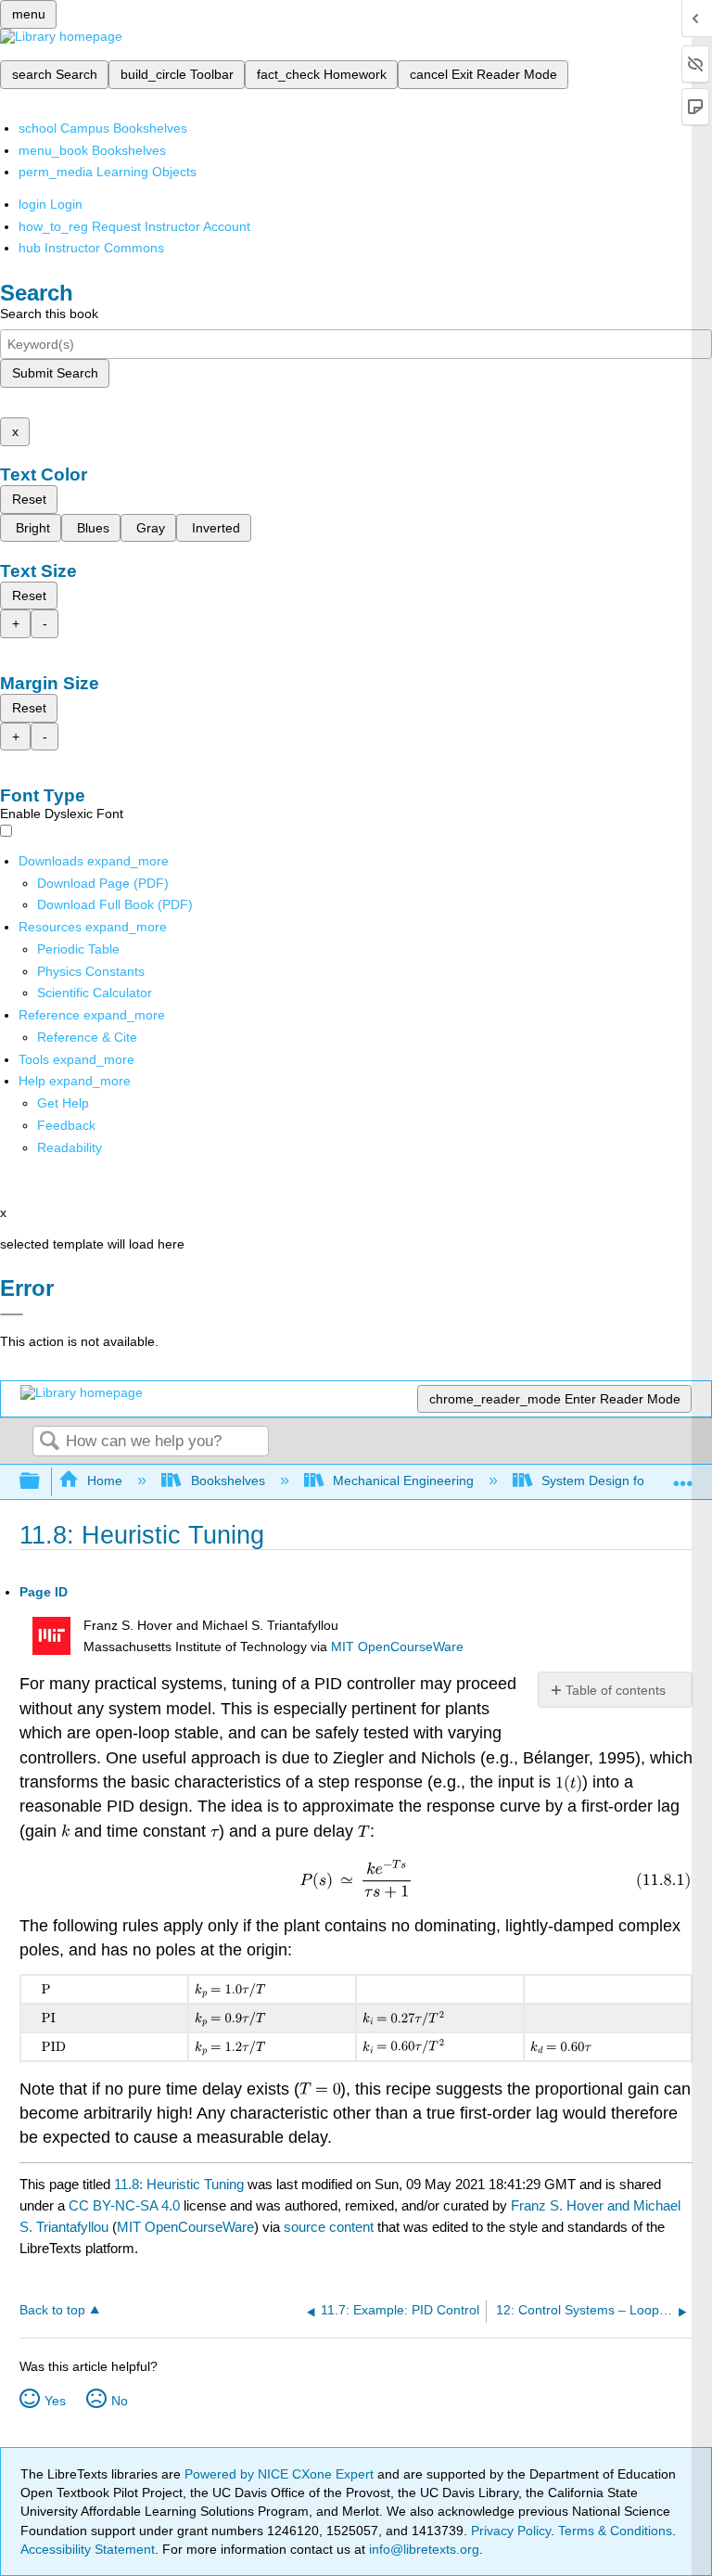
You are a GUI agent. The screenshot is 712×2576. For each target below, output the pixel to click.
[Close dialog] (12, 1314)
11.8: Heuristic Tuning (179, 2184)
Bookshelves (228, 1480)
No (120, 2401)
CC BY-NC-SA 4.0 (124, 2205)
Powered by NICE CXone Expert (281, 2474)
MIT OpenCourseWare (397, 1647)
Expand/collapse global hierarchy (42, 1482)
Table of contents (616, 1690)
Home (105, 1480)
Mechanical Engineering (403, 1480)
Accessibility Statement (88, 2549)
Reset (29, 499)
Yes (55, 2401)
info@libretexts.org (422, 2549)
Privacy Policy (511, 2531)
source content (329, 2227)
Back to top (52, 2310)
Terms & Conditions (615, 2531)
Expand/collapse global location (683, 1476)
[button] (66, 1125)
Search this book (49, 314)
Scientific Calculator (95, 993)
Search (49, 1442)
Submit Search (55, 373)
